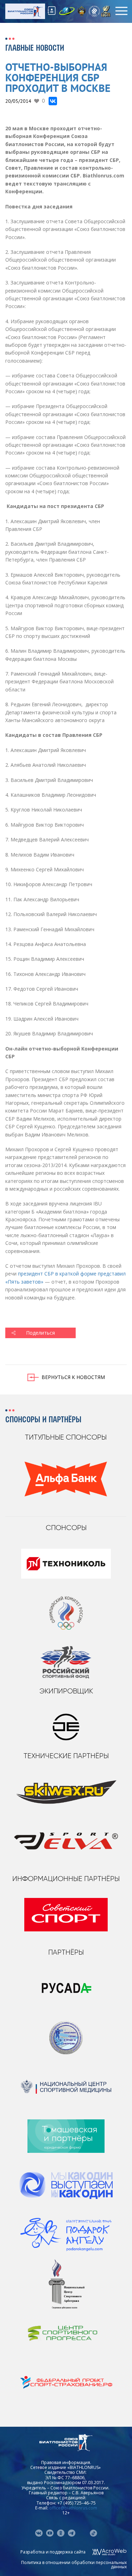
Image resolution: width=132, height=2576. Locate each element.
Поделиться (40, 1333)
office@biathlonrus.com (73, 2508)
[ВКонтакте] (53, 101)
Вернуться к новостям (73, 1377)
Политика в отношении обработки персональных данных (74, 2565)
